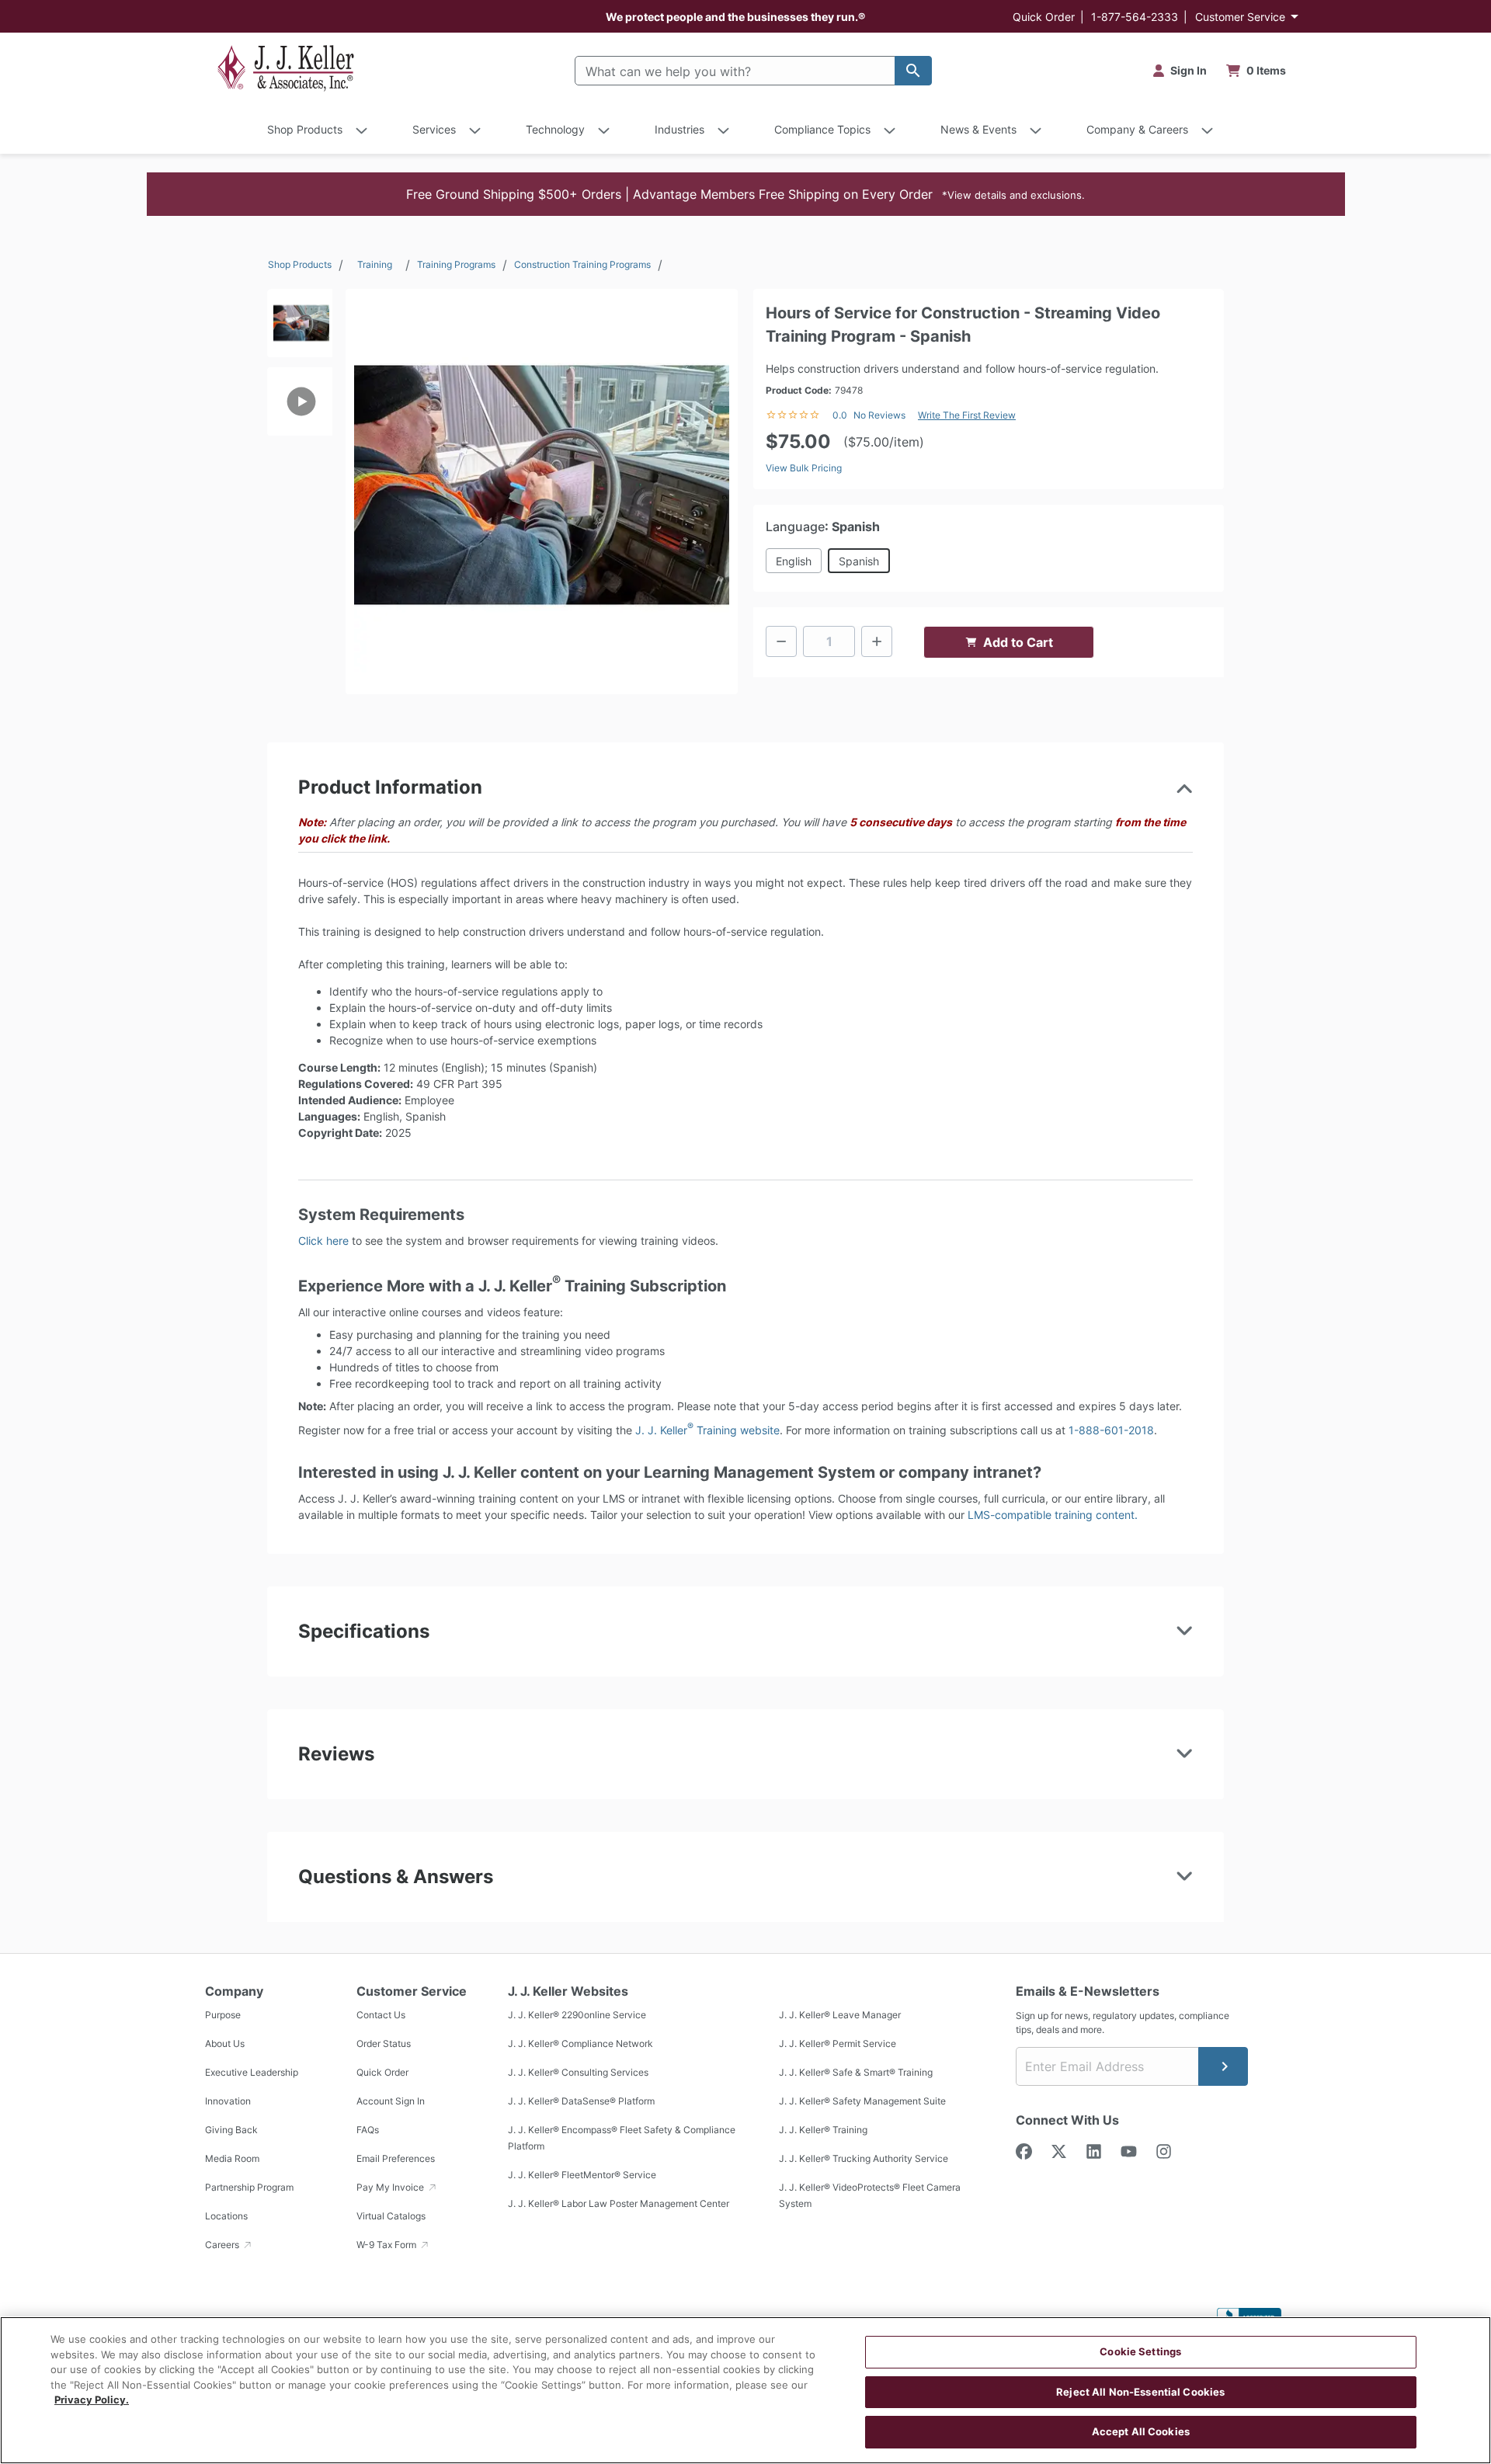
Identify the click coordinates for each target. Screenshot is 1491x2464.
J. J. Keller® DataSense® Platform (581, 2101)
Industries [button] (679, 129)
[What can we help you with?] (913, 71)
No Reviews (879, 415)
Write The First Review (967, 415)
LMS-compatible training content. (1053, 1515)
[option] (300, 328)
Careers (223, 2245)
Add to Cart (1018, 642)
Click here (323, 1241)
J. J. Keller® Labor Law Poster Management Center (619, 2203)
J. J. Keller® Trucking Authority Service (864, 2158)
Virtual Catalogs (391, 2216)
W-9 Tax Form (388, 2245)
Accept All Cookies (1141, 2431)
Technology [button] (555, 129)
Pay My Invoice (391, 2187)
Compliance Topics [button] (822, 129)
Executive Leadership (252, 2072)
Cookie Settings (1140, 2351)
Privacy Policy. (92, 2400)
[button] (746, 194)
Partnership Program (249, 2187)
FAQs (368, 2130)
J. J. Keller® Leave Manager (840, 2015)
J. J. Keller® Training (823, 2130)
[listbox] (300, 485)
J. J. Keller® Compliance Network (580, 2043)
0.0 (840, 415)
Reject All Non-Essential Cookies (1140, 2392)
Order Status (384, 2043)
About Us (225, 2043)
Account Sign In (391, 2101)
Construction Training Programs (582, 264)
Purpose (223, 2015)
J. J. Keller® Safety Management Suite (862, 2101)
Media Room (232, 2158)
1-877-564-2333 (1135, 17)
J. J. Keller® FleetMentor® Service (582, 2175)
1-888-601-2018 (1111, 1430)
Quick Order (1044, 17)
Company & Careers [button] (1137, 129)
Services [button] (434, 129)
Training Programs (456, 264)
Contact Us (381, 2015)
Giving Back (231, 2130)
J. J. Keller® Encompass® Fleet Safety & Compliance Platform (622, 2138)
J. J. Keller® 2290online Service (577, 2015)
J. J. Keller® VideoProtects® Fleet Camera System (870, 2195)
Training (375, 264)
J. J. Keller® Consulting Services (578, 2072)
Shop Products (300, 264)
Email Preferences (396, 2158)
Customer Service (1240, 17)
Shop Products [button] (305, 129)
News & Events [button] (978, 129)
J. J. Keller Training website (707, 1430)
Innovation (228, 2101)
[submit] (1223, 2066)
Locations (226, 2216)
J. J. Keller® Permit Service (838, 2043)
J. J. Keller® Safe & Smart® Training (856, 2072)
